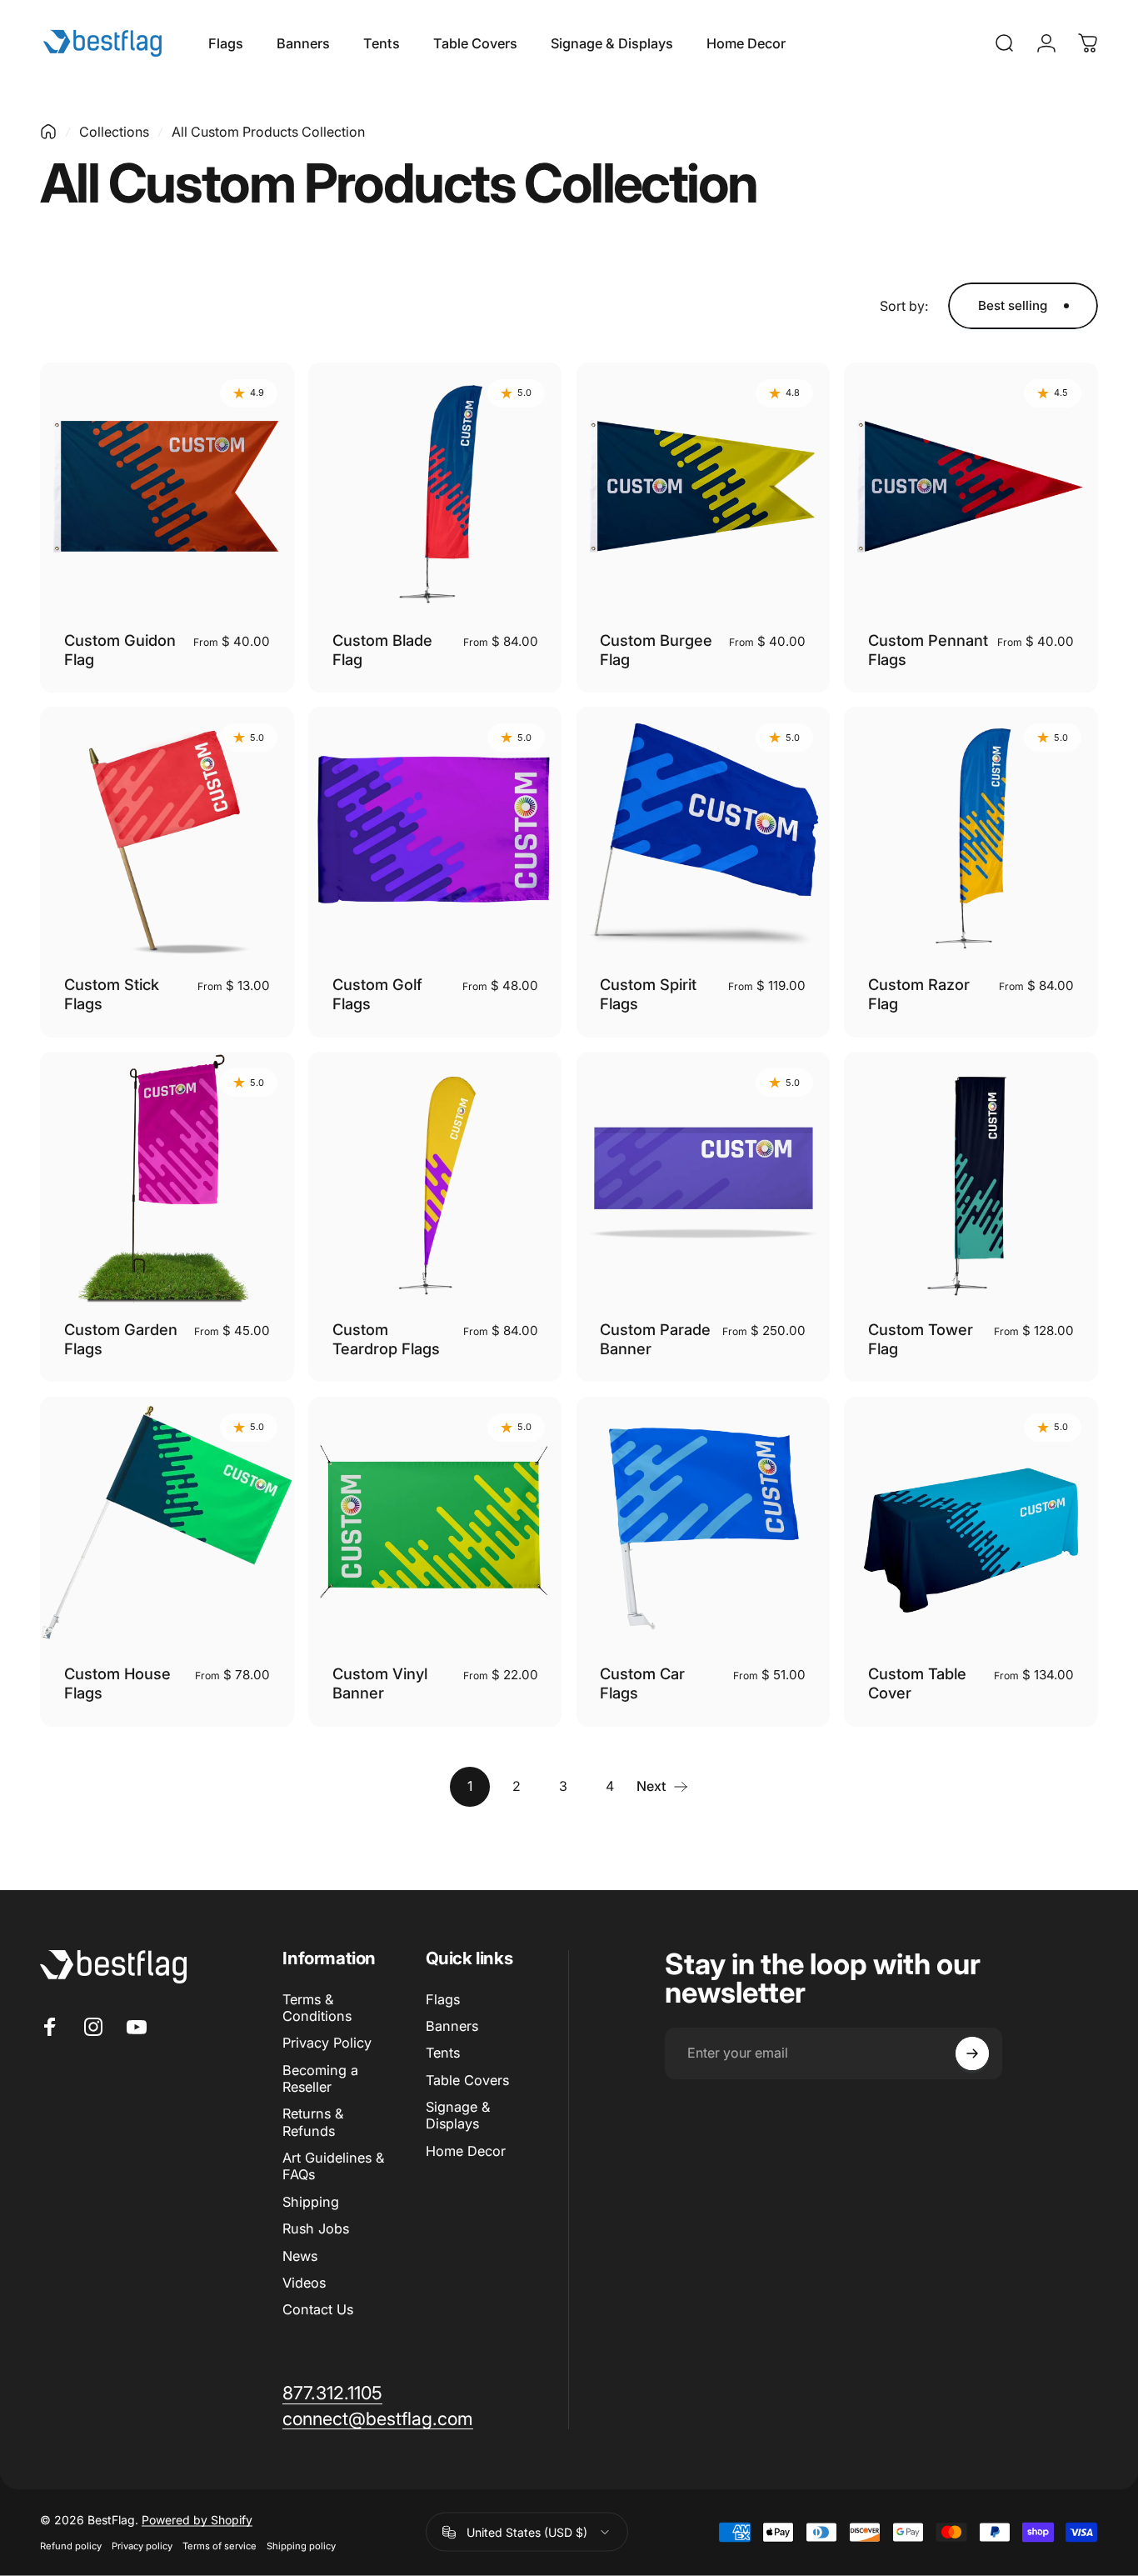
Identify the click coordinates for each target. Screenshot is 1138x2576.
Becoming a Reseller (320, 2078)
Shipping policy (301, 2546)
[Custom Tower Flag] (971, 1179)
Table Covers (467, 2080)
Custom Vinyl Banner (380, 1683)
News (300, 2256)
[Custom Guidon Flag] (167, 490)
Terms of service (220, 2546)
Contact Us (318, 2309)
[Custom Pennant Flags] (971, 490)
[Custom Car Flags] (704, 1524)
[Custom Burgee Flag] (704, 490)
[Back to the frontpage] (48, 132)
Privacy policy (142, 2546)
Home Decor (466, 2151)
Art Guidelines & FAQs (333, 2166)
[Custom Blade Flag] (435, 490)
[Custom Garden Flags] (167, 1179)
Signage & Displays (458, 2115)
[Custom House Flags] (167, 1524)
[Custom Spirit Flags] (704, 834)
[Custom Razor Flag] (971, 834)
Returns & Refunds (313, 2122)
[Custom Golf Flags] (435, 834)
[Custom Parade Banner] (704, 1179)
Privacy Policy (327, 2043)
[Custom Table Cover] (971, 1524)
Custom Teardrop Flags (386, 1339)
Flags (443, 1999)
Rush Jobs (316, 2228)
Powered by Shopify (197, 2520)
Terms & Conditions (317, 2008)
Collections (114, 132)
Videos (304, 2283)
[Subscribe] (972, 2053)
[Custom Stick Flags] (167, 834)
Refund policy (71, 2546)
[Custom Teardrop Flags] (435, 1179)
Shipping (311, 2202)
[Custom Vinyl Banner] (435, 1524)
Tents (443, 2053)
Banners (452, 2026)
